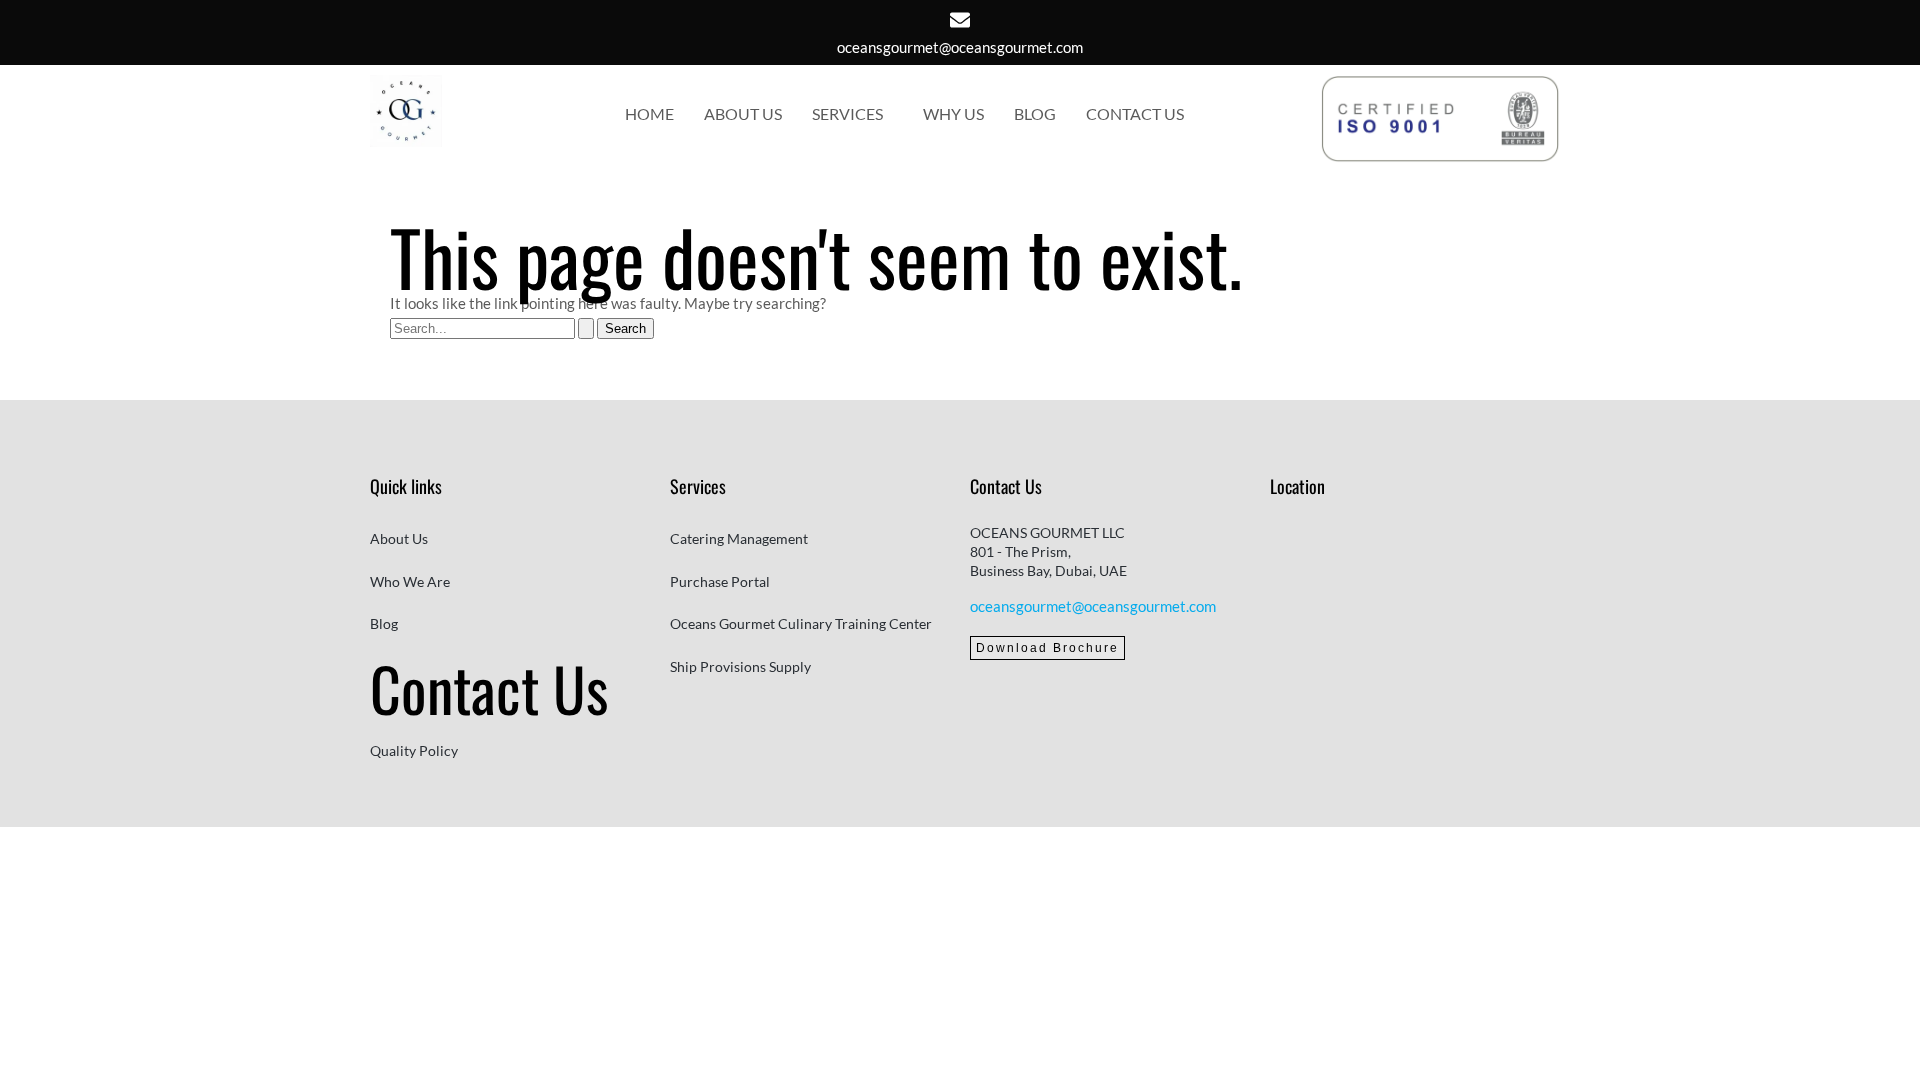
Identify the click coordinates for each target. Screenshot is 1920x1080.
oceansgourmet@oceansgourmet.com (960, 47)
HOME (649, 113)
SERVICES (847, 113)
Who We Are (410, 581)
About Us (399, 538)
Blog (384, 623)
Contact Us (489, 687)
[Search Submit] (586, 328)
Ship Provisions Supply (740, 666)
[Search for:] (493, 327)
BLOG (1035, 113)
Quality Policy (414, 750)
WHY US (953, 113)
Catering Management (739, 538)
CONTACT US (1135, 113)
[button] (852, 114)
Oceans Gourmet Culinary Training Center (801, 623)
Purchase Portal (720, 581)
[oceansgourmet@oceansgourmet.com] (960, 20)
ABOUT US (743, 113)
